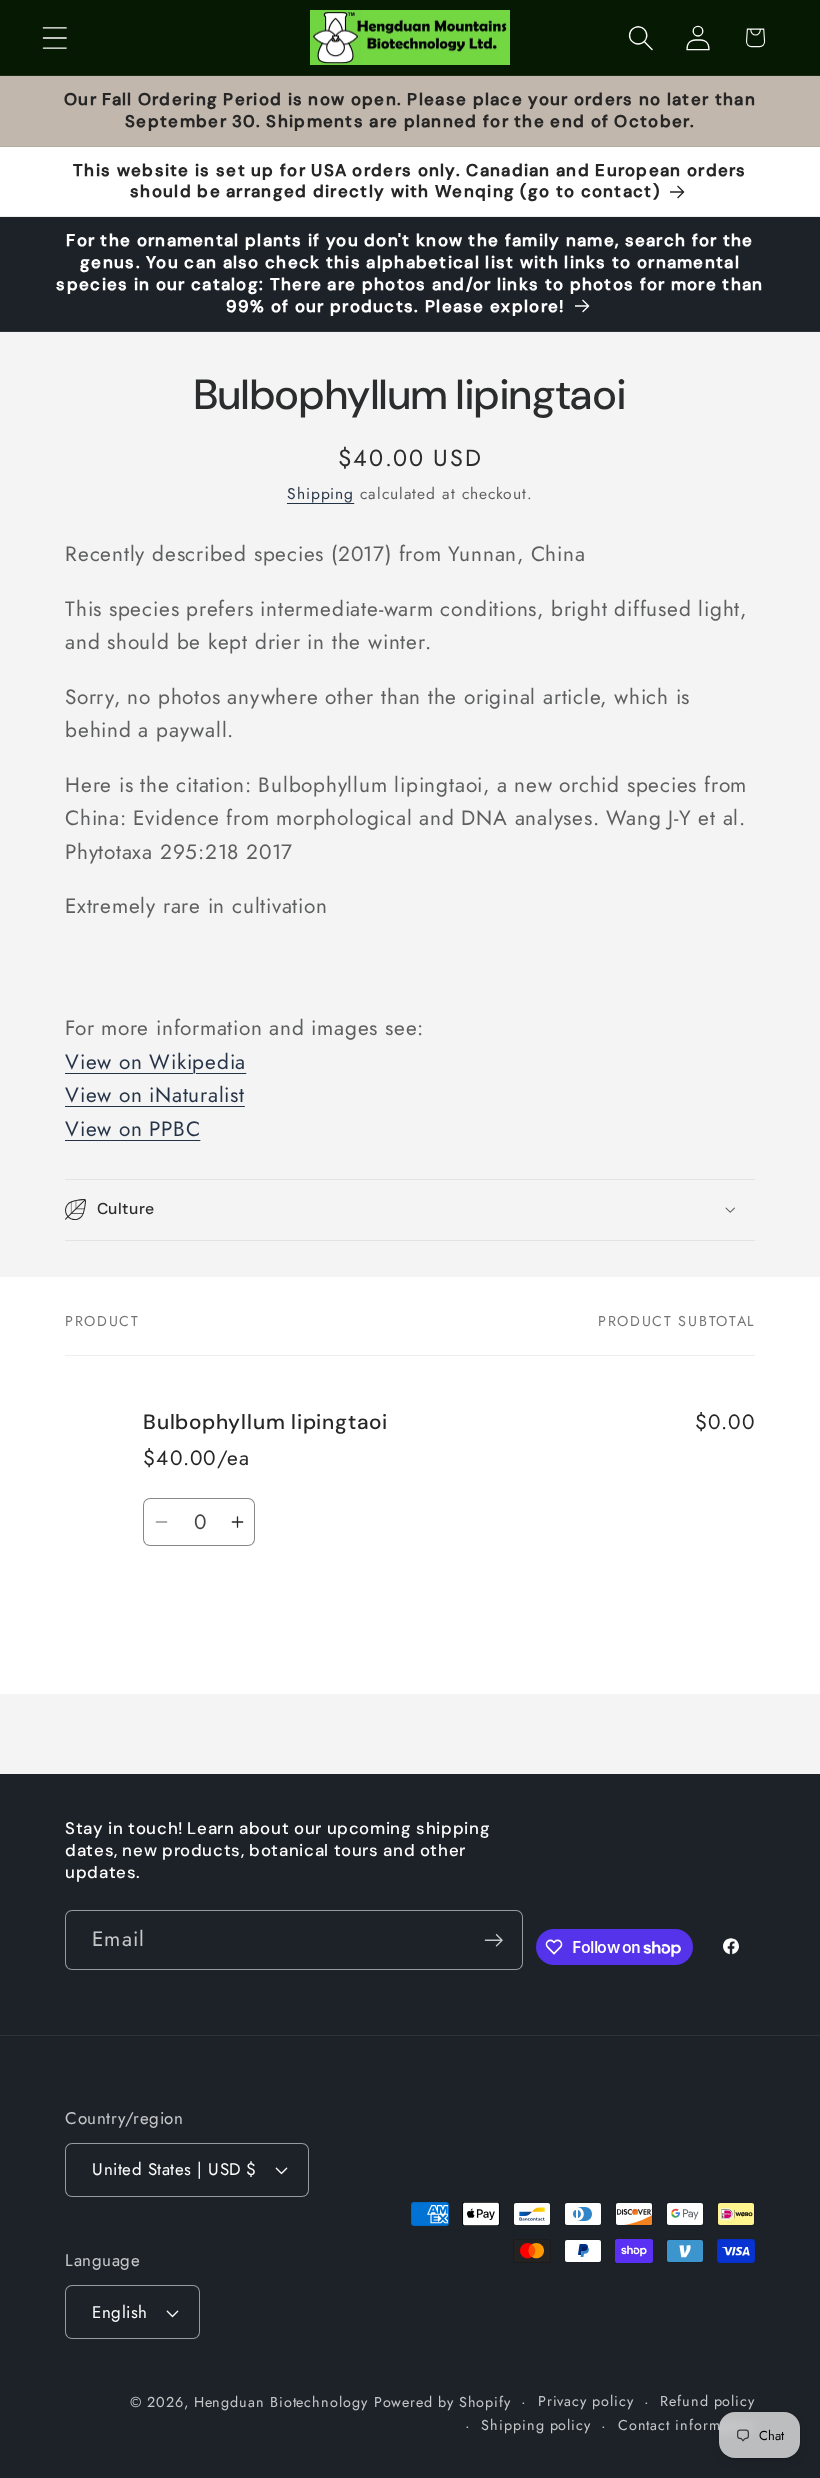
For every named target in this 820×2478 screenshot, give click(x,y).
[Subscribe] (493, 1940)
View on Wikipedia (155, 1062)
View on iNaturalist (155, 1095)
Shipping (320, 493)
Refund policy (707, 2401)
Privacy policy (586, 2401)
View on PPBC (132, 1129)
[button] (54, 37)
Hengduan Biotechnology (281, 2402)
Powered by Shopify (442, 2402)
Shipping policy (536, 2425)
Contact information (686, 2425)
